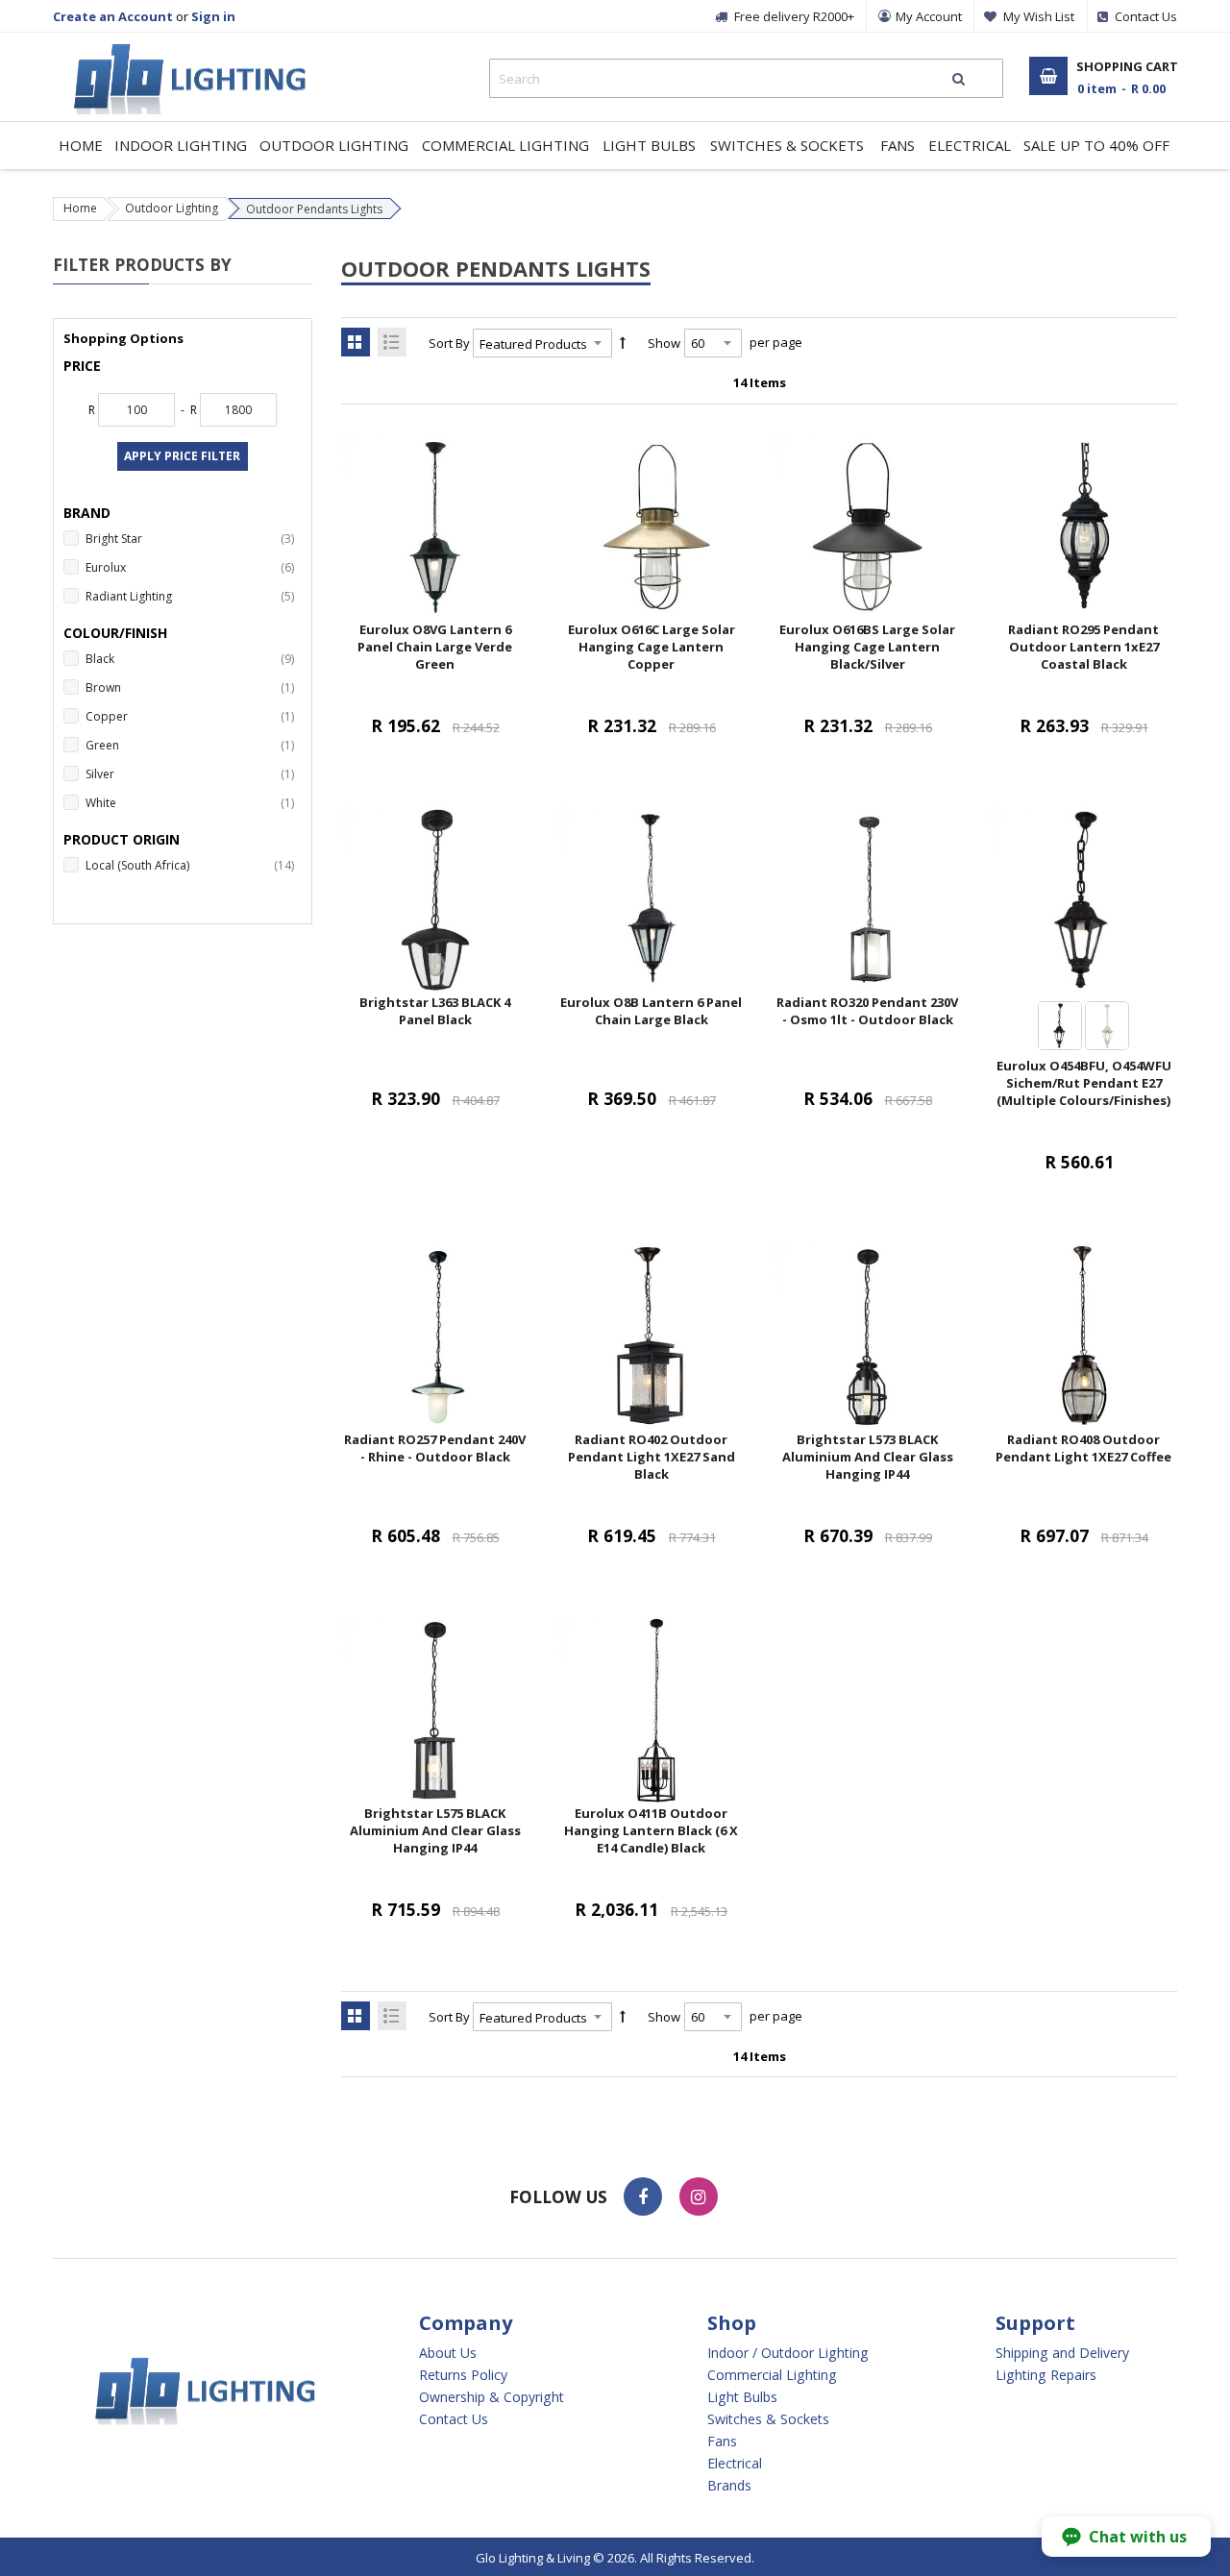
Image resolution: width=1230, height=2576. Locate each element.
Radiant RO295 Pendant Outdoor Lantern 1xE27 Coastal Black (1083, 647)
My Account (929, 16)
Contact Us (454, 2419)
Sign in (213, 16)
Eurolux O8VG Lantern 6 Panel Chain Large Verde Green (435, 647)
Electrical (735, 2464)
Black (194, 658)
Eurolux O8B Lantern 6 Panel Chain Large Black (651, 1011)
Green (194, 745)
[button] (1126, 2537)
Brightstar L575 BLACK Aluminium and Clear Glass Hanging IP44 (435, 1830)
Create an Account (113, 16)
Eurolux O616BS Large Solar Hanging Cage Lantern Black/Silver (867, 647)
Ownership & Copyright (492, 2397)
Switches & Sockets (768, 2419)
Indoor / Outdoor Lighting (788, 2353)
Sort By (449, 343)
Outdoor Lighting (172, 208)
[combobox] (746, 78)
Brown (194, 687)
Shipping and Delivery (1062, 2353)
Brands (729, 2486)
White (194, 802)
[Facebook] (643, 2196)
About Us (448, 2353)
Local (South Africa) (194, 865)
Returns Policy (463, 2375)
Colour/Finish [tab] (115, 633)
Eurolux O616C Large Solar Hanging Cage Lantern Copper (652, 647)
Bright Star (194, 538)
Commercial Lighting (772, 2375)
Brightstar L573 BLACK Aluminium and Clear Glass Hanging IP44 (868, 1457)
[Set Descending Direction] (623, 343)
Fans (722, 2441)
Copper (194, 716)
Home (80, 208)
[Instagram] (699, 2196)
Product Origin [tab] (122, 839)
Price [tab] (82, 366)
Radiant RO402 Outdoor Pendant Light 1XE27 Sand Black (652, 1457)
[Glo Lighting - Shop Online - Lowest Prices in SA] (180, 48)
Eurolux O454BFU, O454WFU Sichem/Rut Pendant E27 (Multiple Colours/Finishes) (1084, 1083)
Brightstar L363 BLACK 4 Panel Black (435, 1011)
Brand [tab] (87, 513)
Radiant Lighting (194, 596)
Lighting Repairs (1046, 2375)
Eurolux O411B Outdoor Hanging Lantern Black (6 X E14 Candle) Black (651, 1830)
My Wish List (1039, 16)
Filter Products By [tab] (142, 264)
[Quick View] (473, 594)
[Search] (959, 79)
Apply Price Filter (182, 456)
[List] (392, 342)
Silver (194, 773)
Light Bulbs (742, 2397)
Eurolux (194, 567)
